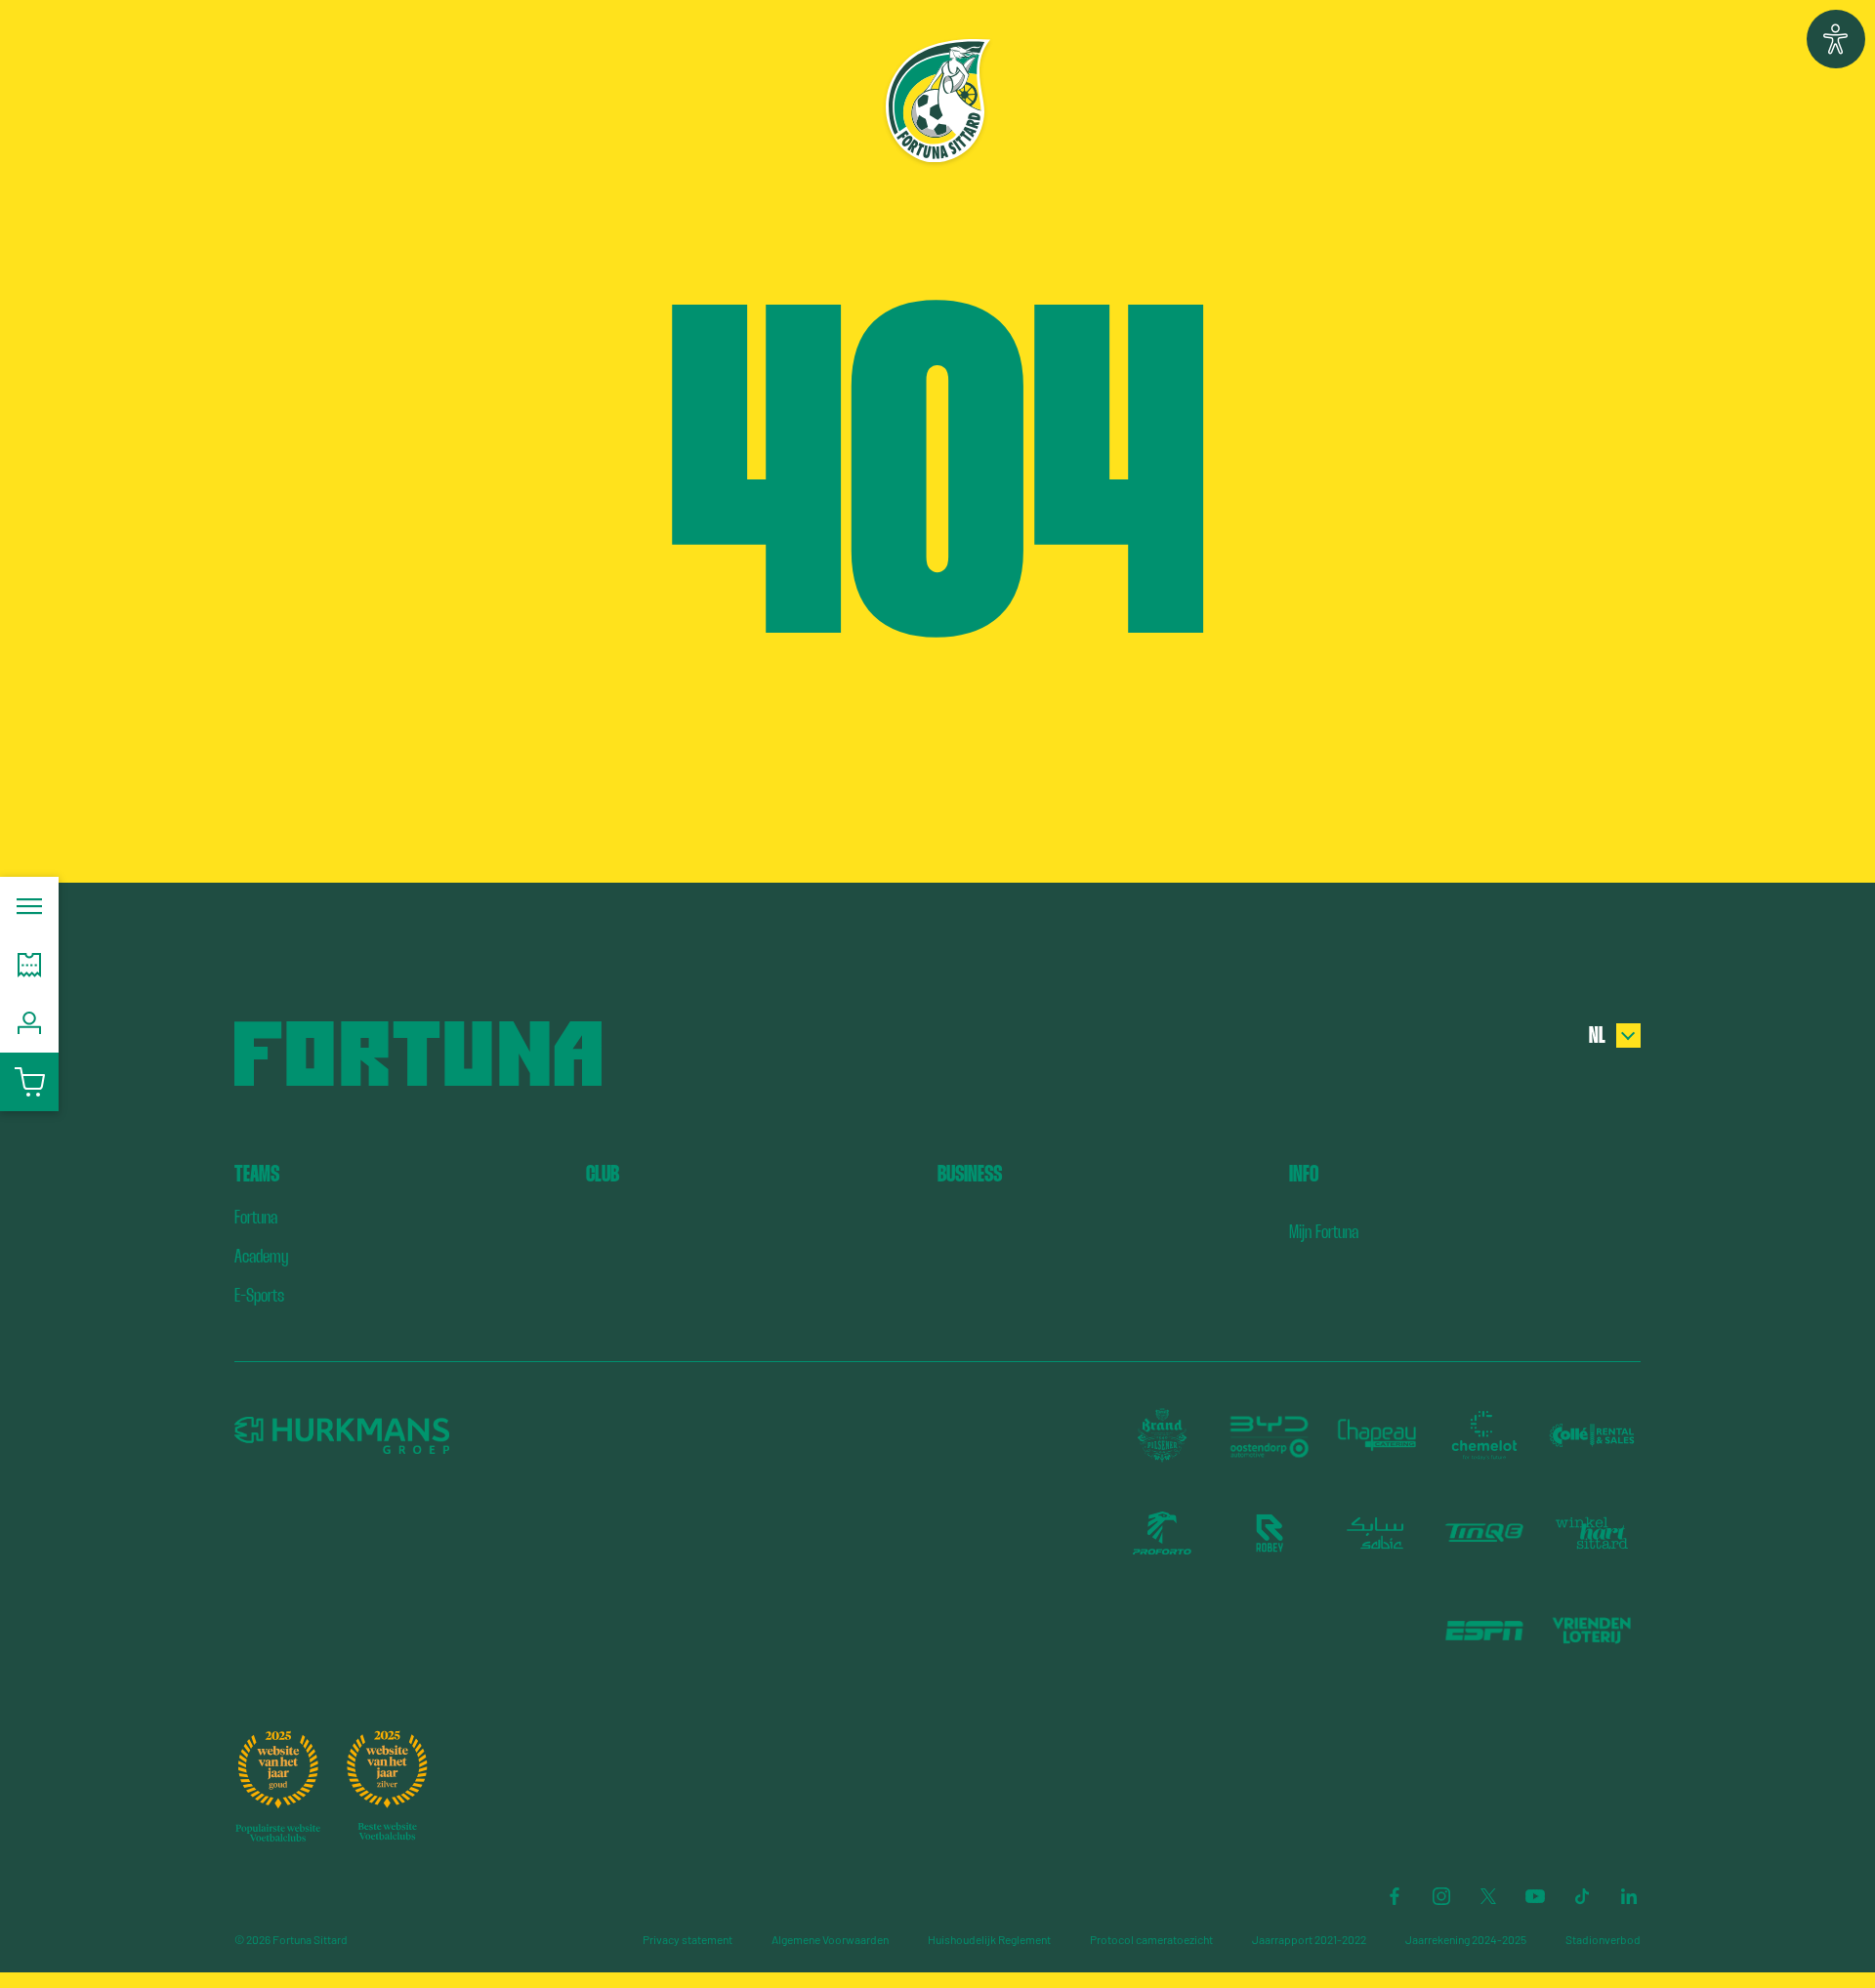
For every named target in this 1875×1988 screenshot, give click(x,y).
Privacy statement (687, 1939)
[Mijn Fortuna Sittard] (29, 1023)
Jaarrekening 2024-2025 (1466, 1939)
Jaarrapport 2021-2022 (1309, 1939)
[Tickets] (29, 965)
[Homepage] (938, 101)
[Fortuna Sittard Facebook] (1395, 1896)
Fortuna (256, 1217)
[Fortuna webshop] (29, 1082)
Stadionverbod (1603, 1939)
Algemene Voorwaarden (830, 1939)
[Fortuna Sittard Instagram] (1441, 1896)
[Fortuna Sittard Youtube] (1535, 1896)
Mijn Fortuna (1324, 1232)
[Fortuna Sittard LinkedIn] (1629, 1896)
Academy (261, 1256)
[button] (1836, 39)
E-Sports (259, 1295)
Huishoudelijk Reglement (989, 1939)
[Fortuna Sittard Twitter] (1488, 1896)
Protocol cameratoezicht (1151, 1939)
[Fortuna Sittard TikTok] (1582, 1896)
